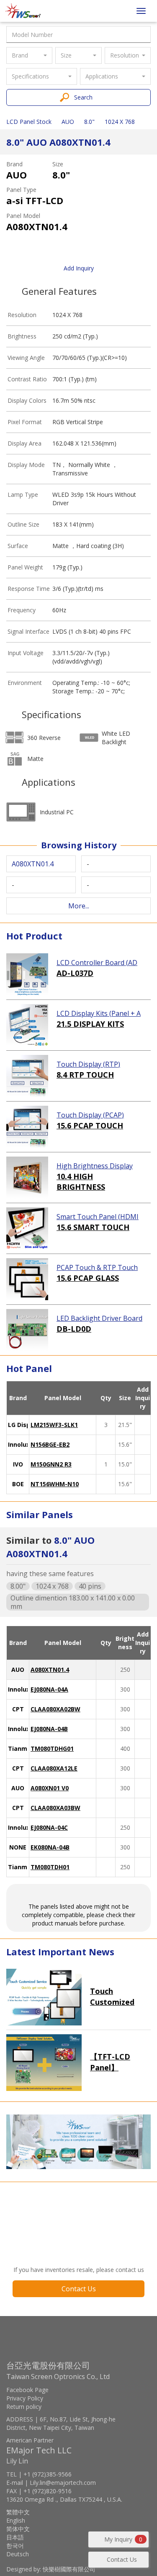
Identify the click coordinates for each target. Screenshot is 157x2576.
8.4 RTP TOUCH (85, 1075)
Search (83, 97)
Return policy (24, 2407)
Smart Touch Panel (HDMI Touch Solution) (98, 1217)
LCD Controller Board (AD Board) (97, 963)
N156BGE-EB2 (50, 1444)
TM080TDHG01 (52, 1748)
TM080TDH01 (50, 1867)
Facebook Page (27, 2390)
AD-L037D (75, 973)
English (16, 2520)
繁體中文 (18, 2512)
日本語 (15, 2537)
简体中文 (18, 2529)
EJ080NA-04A (49, 1689)
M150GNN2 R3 (51, 1464)
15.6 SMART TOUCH (93, 1227)
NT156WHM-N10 (55, 1484)
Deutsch (18, 2554)
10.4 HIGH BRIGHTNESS (81, 1182)
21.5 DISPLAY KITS (90, 1024)
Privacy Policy (25, 2398)
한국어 (15, 2546)
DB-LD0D (74, 1329)
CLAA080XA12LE (54, 1768)
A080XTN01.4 (50, 1670)
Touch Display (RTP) (88, 1064)
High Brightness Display (95, 1166)
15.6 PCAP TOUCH (90, 1125)
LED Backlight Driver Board (99, 1318)
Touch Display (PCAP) (90, 1115)
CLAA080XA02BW (55, 1709)
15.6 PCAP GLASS (88, 1278)
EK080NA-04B (50, 1847)
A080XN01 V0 (50, 1788)
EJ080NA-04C (49, 1827)
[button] (29, 55)
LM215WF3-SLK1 (54, 1425)
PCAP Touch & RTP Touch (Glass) (97, 1268)
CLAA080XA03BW (55, 1808)
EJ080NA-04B (49, 1729)
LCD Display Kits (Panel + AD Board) (99, 1014)
